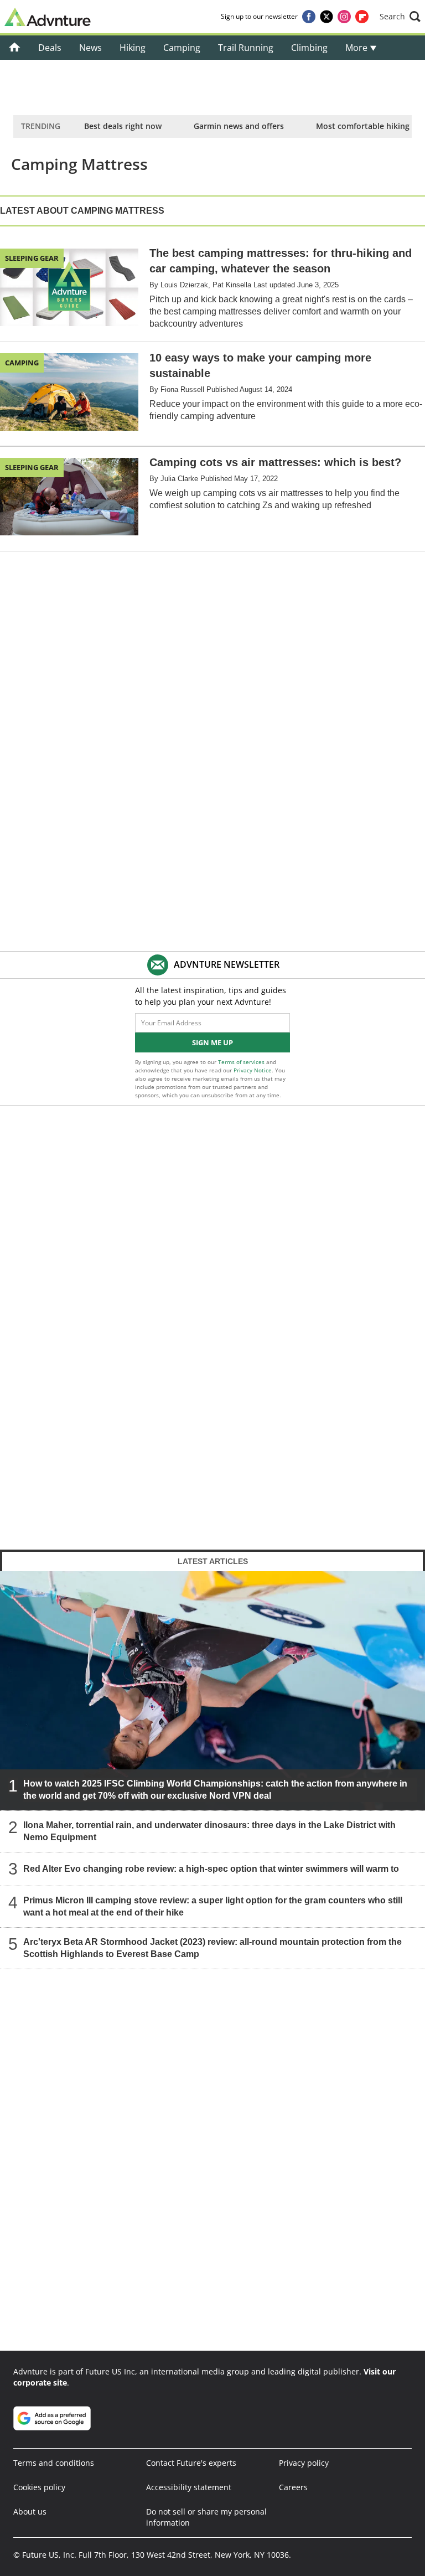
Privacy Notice (253, 1070)
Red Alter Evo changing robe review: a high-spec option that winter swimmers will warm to (211, 1868)
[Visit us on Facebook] (309, 17)
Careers (293, 2487)
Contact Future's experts (191, 2463)
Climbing (309, 48)
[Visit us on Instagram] (344, 17)
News (90, 48)
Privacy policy (304, 2463)
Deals (50, 48)
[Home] (15, 48)
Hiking (133, 48)
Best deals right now (123, 126)
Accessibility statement (189, 2487)
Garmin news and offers (239, 126)
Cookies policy (39, 2487)
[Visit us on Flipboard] (362, 17)
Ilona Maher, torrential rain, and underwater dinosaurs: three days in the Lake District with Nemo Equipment (209, 1831)
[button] (400, 17)
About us (30, 2512)
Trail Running (246, 48)
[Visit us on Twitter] (326, 17)
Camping (182, 48)
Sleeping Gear (32, 258)
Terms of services (242, 1062)
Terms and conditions (54, 2463)
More (357, 48)
